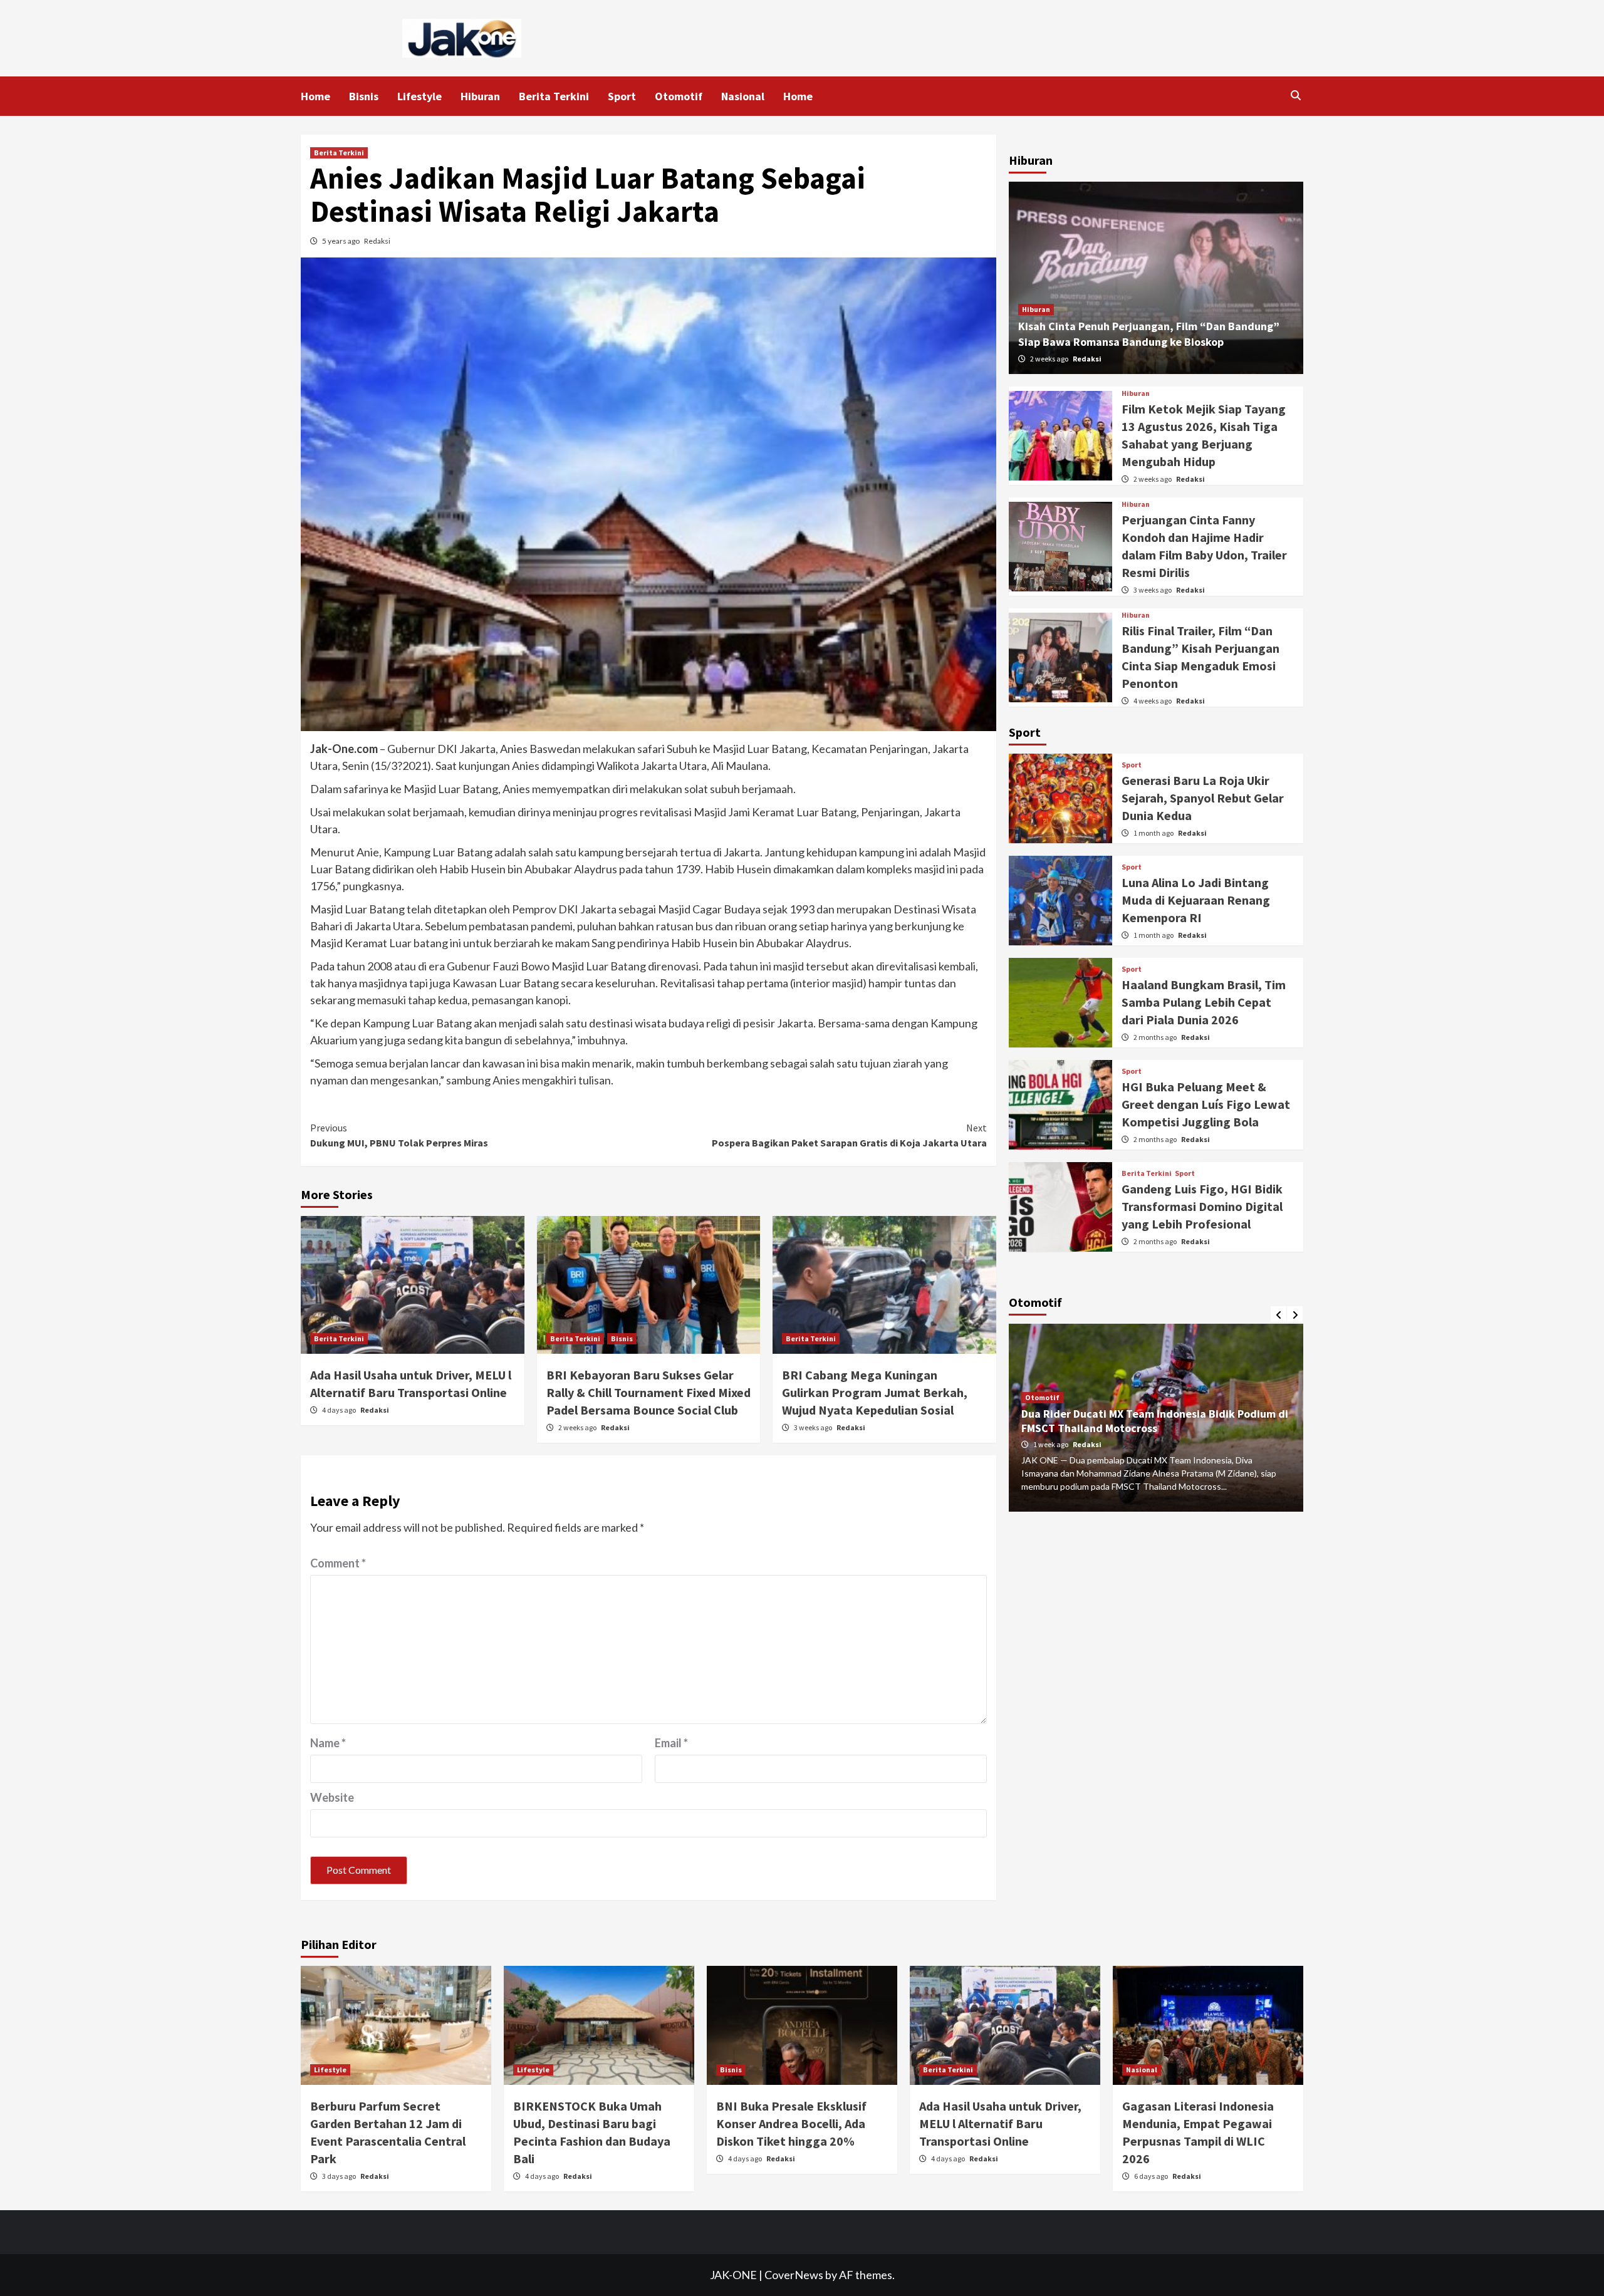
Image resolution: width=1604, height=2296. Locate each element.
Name (328, 1743)
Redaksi (377, 241)
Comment (338, 1563)
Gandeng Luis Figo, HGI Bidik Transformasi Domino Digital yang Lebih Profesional (1202, 1206)
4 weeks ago (1153, 701)
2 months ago (1156, 1037)
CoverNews (794, 2275)
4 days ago (340, 1410)
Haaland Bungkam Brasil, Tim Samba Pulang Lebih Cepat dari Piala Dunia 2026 (1204, 1002)
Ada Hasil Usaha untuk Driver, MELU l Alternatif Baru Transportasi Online (1000, 2123)
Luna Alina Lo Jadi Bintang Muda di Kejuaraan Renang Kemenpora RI (1196, 900)
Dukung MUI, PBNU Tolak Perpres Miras (399, 1135)
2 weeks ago (578, 1427)
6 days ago (1152, 2176)
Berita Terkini (554, 96)
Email (671, 1743)
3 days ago (340, 2176)
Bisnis (364, 96)
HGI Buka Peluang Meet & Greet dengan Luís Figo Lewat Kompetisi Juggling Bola (1206, 1104)
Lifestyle (419, 96)
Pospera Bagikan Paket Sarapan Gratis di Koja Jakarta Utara (849, 1135)
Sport (622, 96)
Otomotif (679, 96)
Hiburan (480, 96)
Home (315, 96)
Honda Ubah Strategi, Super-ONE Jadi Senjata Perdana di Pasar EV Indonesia (1138, 1421)
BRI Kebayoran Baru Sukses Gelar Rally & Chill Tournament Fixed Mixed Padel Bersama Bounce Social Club (648, 1392)
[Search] (1295, 95)
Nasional (743, 96)
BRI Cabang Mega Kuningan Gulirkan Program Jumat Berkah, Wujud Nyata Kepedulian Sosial (875, 1392)
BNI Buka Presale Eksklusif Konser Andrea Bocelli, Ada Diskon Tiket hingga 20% (791, 2123)
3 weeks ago (814, 1427)
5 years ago (341, 241)
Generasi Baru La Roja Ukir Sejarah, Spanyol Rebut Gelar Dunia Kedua (1203, 798)
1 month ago (1154, 833)
